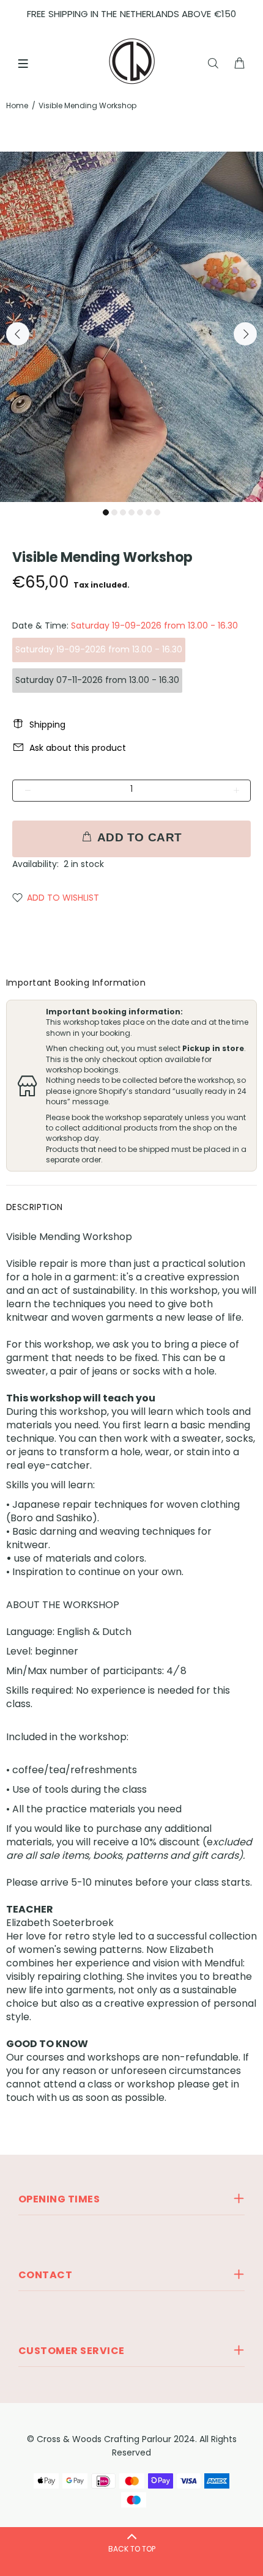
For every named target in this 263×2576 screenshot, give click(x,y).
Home (17, 105)
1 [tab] (106, 512)
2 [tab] (114, 512)
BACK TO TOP (132, 2549)
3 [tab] (123, 512)
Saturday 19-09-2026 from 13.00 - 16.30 (99, 649)
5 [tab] (140, 512)
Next (245, 334)
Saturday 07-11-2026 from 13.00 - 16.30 (97, 680)
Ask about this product (78, 748)
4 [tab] (131, 512)
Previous (18, 334)
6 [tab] (149, 512)
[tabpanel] (131, 327)
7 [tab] (157, 512)
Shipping (47, 725)
